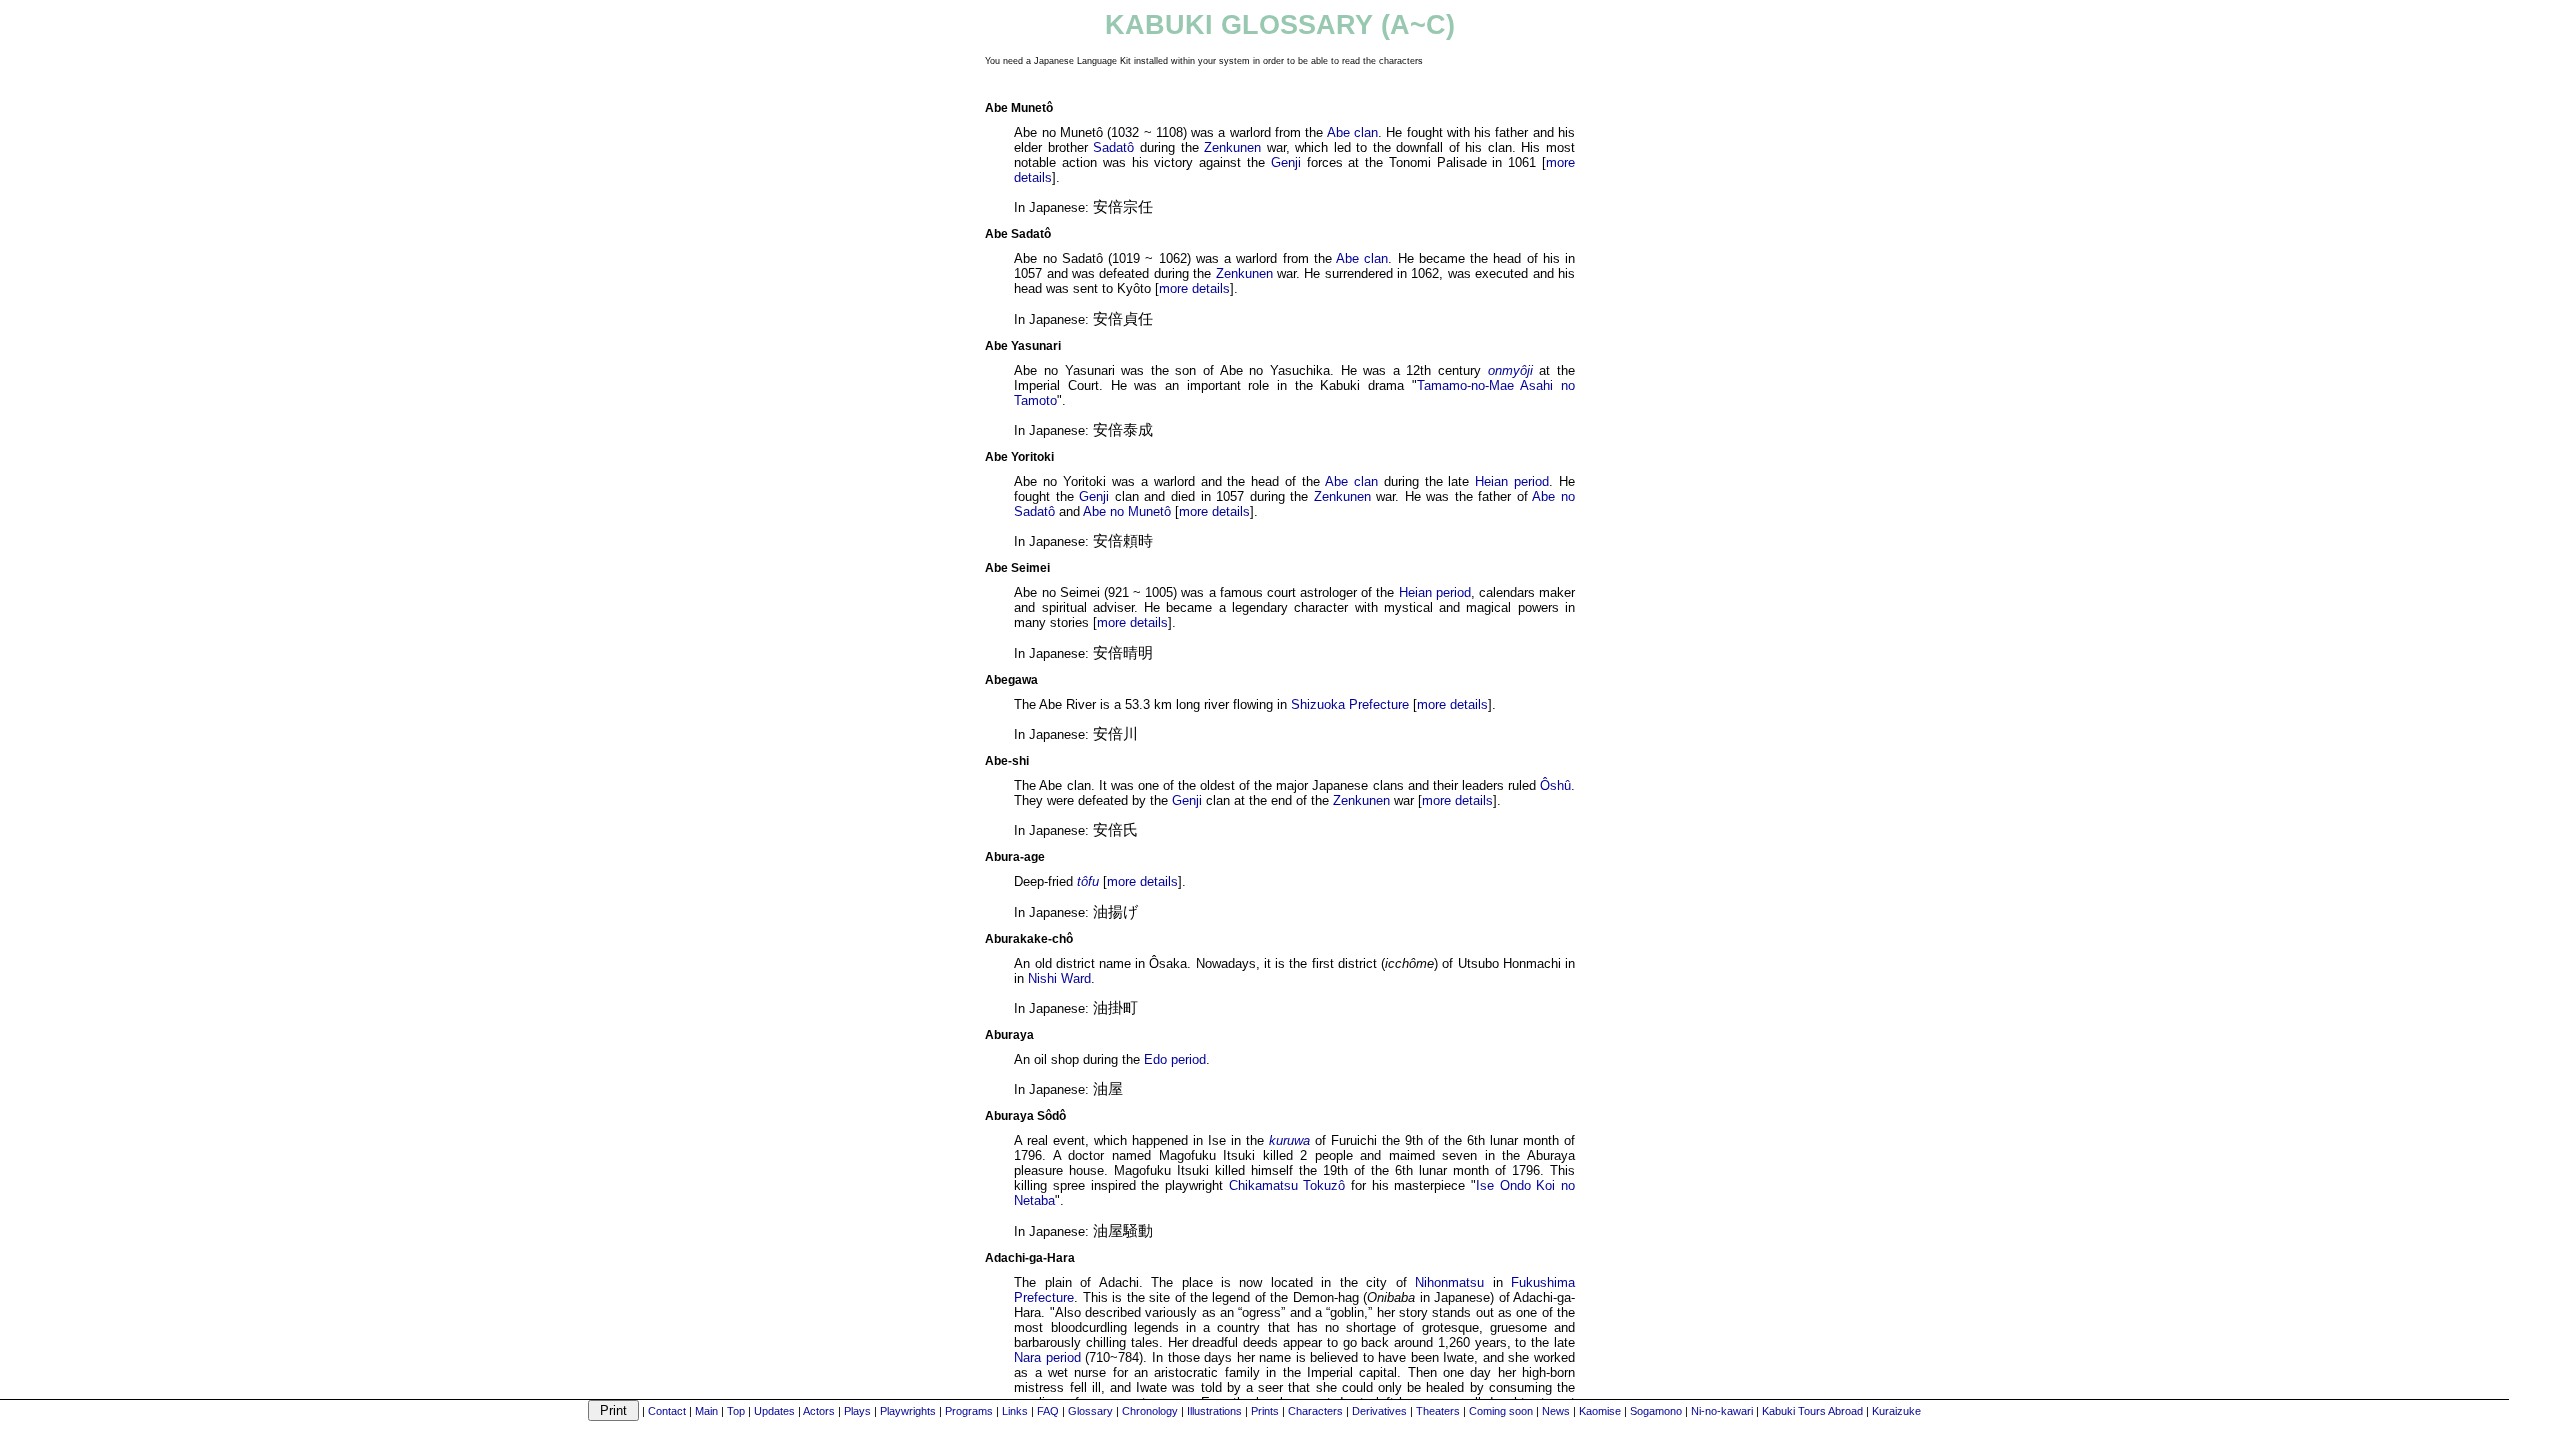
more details (1194, 288)
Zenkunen (1232, 147)
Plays (857, 1411)
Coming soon (1501, 1411)
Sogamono (1656, 1411)
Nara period (1047, 1357)
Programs (969, 1411)
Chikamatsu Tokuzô (1287, 1185)
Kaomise (1600, 1411)
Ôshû (1555, 785)
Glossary (1090, 1411)
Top (736, 1411)
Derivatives (1379, 1411)
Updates (774, 1411)
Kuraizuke (1896, 1411)
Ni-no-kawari (1722, 1411)
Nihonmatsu (1449, 1282)
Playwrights (908, 1411)
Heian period (1512, 481)
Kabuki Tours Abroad (1812, 1411)
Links (1015, 1411)
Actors (819, 1411)
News (1556, 1411)
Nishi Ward (1059, 978)
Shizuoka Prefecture (1350, 704)
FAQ (1048, 1411)
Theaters (1438, 1411)
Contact (667, 1411)
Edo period (1175, 1059)
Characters (1315, 1411)
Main (706, 1411)
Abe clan (1352, 132)
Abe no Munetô (1127, 511)
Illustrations (1214, 1411)
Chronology (1150, 1411)
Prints (1265, 1411)
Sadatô (1113, 147)
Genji (1286, 162)
